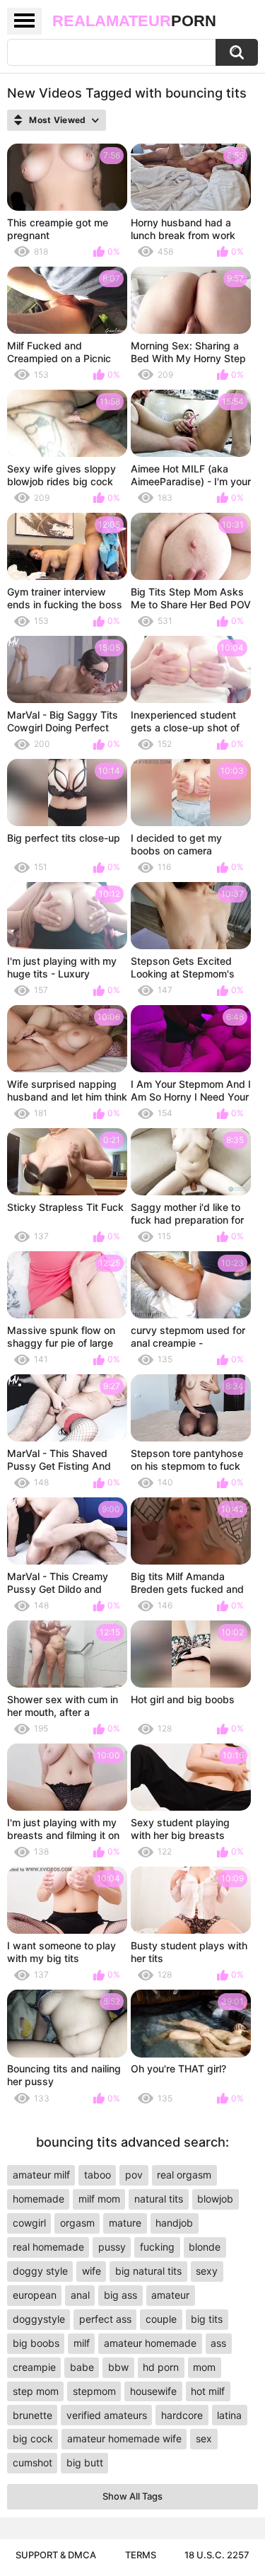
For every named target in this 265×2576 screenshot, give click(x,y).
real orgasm (184, 2175)
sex (204, 2438)
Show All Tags (132, 2496)
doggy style (40, 2271)
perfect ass (105, 2319)
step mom (36, 2391)
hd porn (161, 2367)
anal (80, 2295)
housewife (153, 2391)
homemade (39, 2199)
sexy (207, 2271)
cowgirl (29, 2223)
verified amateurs (107, 2415)
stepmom (94, 2391)
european (35, 2295)
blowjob (215, 2199)
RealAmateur (134, 21)
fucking (157, 2247)
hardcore (182, 2415)
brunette (33, 2415)
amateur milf (41, 2175)
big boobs (36, 2343)
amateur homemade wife (124, 2438)
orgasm (77, 2223)
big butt (85, 2462)
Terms (141, 2555)
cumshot (33, 2462)
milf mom (99, 2199)
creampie (34, 2367)
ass (218, 2343)
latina (229, 2415)
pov (134, 2175)
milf (82, 2343)
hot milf (208, 2391)
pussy (112, 2247)
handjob (174, 2223)
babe (82, 2367)
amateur (170, 2295)
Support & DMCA (56, 2555)
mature (125, 2223)
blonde (205, 2247)
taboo (98, 2175)
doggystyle (39, 2319)
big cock (33, 2438)
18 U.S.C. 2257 (217, 2555)
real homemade (48, 2247)
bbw (118, 2367)
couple (161, 2319)
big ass (120, 2295)
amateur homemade (150, 2343)
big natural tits (148, 2271)
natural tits (159, 2199)
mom (204, 2367)
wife (92, 2271)
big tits (207, 2319)
